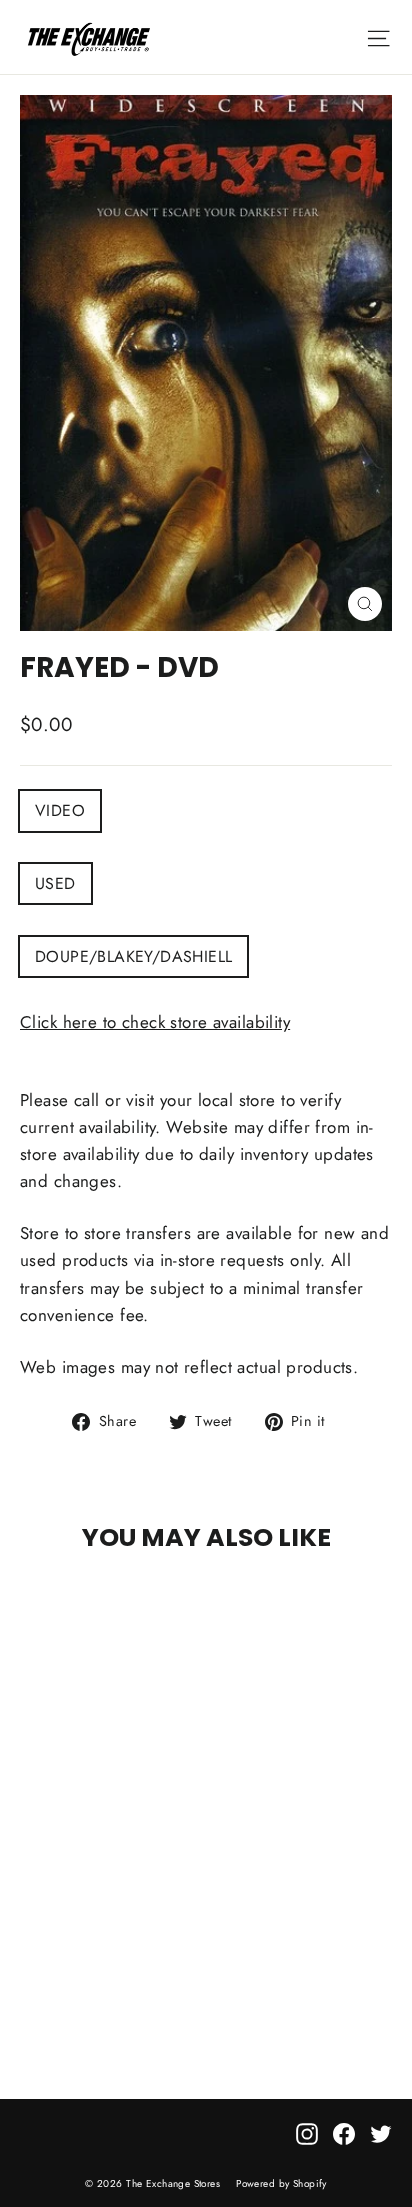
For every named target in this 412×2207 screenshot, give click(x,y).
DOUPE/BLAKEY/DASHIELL (133, 956)
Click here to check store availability (155, 1022)
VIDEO (60, 810)
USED (55, 883)
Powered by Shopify (281, 2183)
